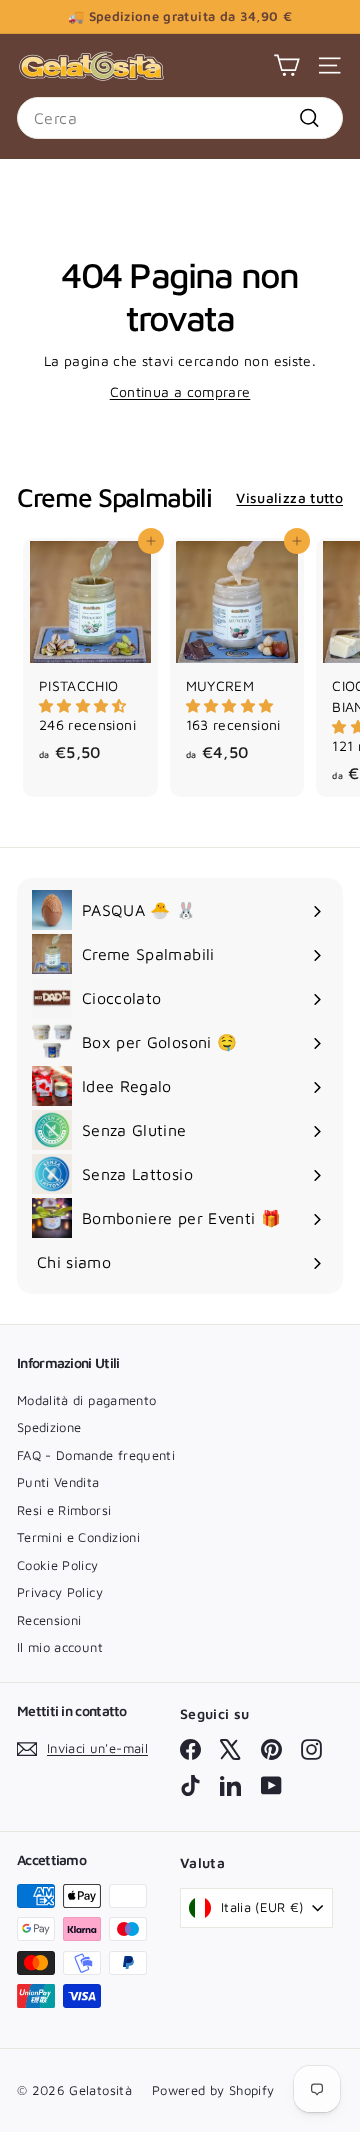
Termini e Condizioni (78, 1537)
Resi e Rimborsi (64, 1510)
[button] (83, 705)
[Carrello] (286, 65)
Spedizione (49, 1427)
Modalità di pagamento (86, 1400)
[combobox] (180, 118)
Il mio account (60, 1647)
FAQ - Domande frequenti (96, 1455)
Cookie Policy (58, 1565)
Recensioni (49, 1620)
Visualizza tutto (289, 497)
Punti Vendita (58, 1482)
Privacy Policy (60, 1592)
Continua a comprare (180, 391)
